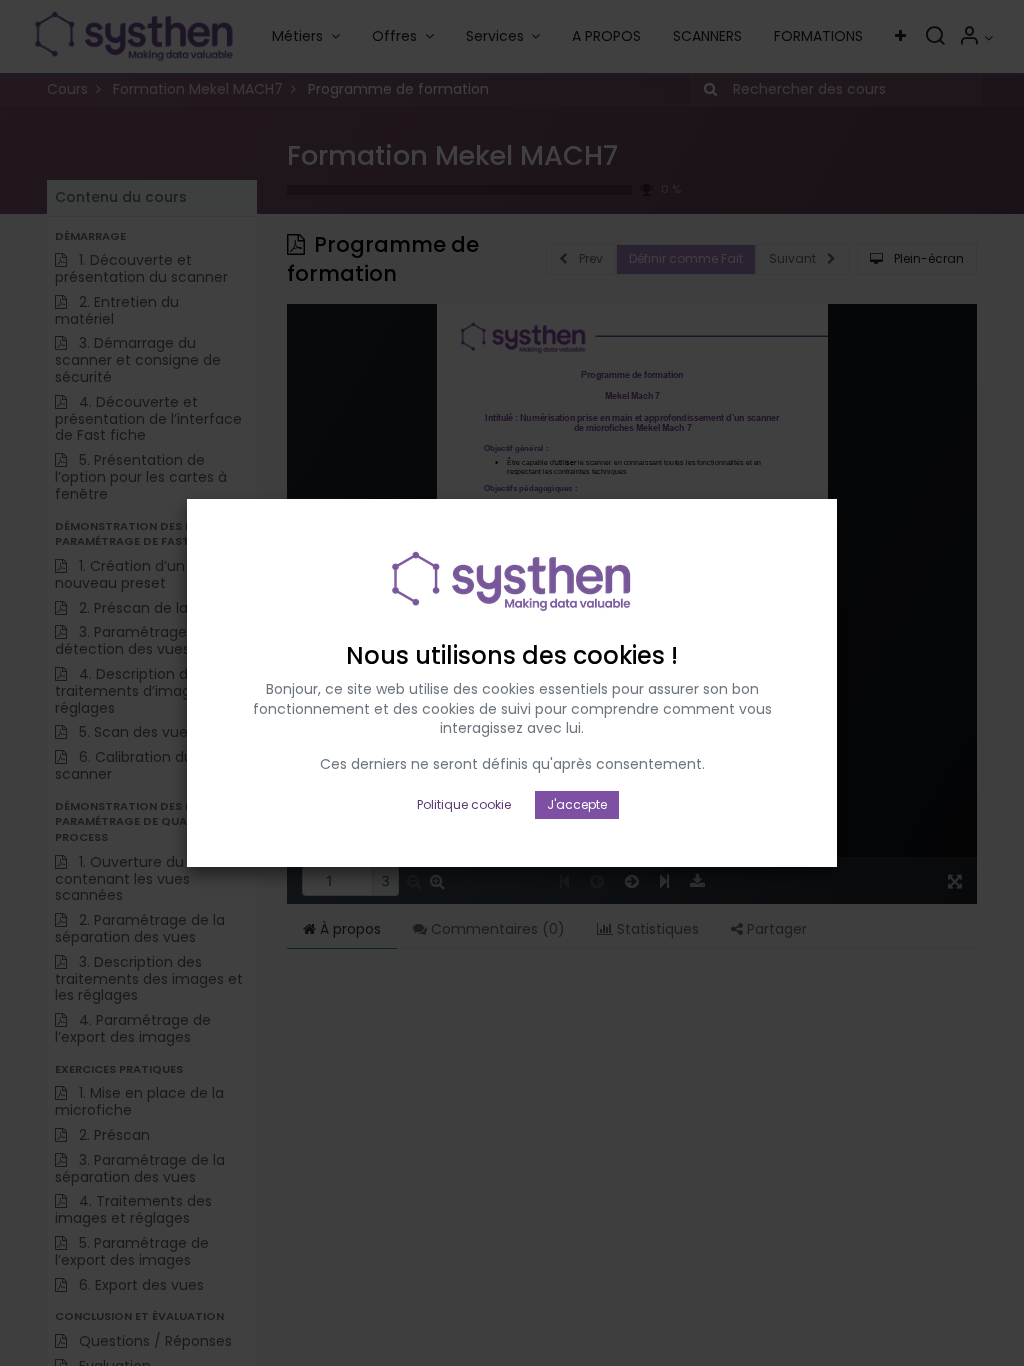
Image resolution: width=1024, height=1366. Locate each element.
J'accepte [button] (577, 804)
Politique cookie (464, 804)
